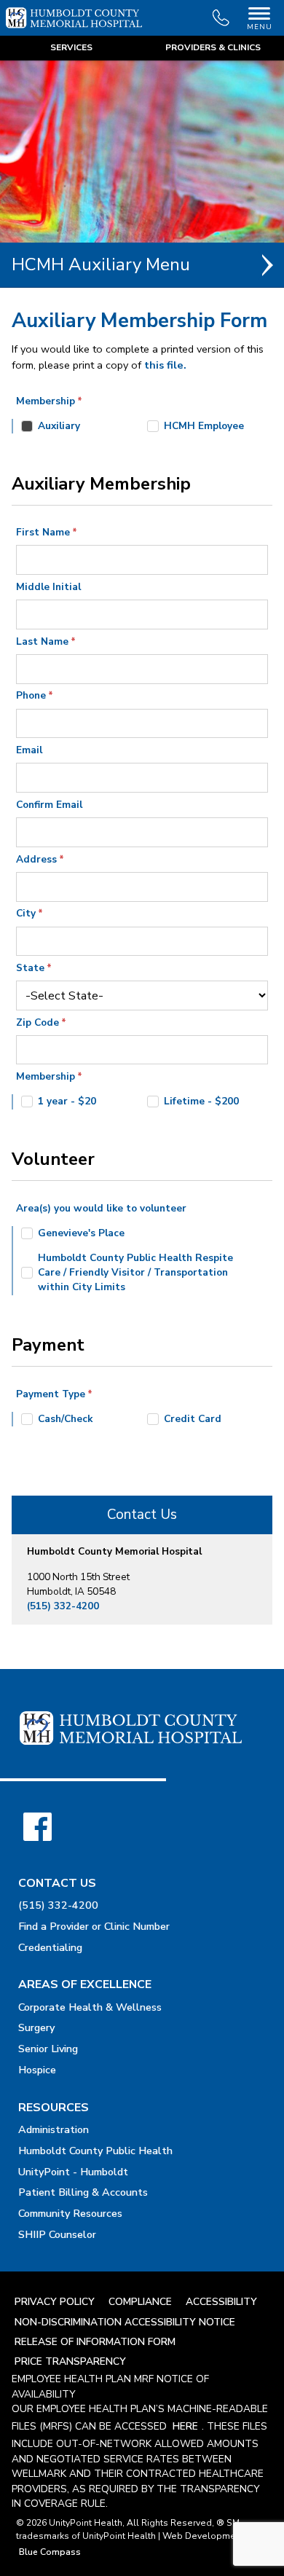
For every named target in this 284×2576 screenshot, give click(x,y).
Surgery (36, 2027)
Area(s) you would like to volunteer (101, 1208)
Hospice (37, 2070)
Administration (54, 2129)
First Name (43, 532)
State (30, 968)
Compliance (140, 2302)
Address (36, 859)
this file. (165, 365)
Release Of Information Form (95, 2342)
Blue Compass (50, 2552)
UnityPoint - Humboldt (73, 2172)
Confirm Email (49, 805)
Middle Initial (48, 587)
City (26, 913)
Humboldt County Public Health (95, 2151)
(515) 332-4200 (63, 1606)
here (185, 2426)
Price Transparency (70, 2361)
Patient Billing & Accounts (83, 2192)
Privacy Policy (55, 2302)
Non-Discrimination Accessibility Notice (125, 2322)
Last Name (42, 641)
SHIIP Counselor (57, 2234)
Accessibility (221, 2302)
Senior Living (48, 2049)
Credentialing (50, 1947)
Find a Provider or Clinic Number (94, 1926)
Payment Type (51, 1394)
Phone (31, 695)
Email (29, 750)
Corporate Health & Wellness (90, 2007)
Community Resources (70, 2213)
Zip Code (38, 1022)
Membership (46, 401)
